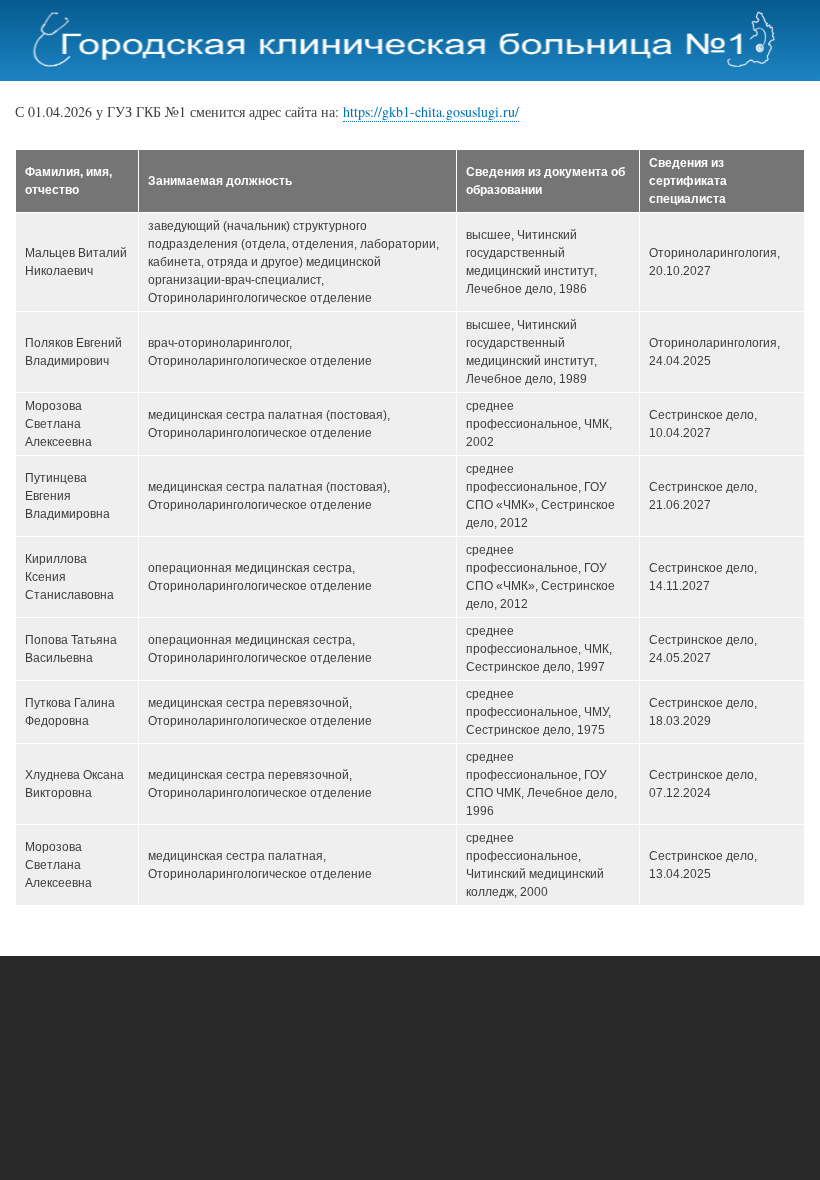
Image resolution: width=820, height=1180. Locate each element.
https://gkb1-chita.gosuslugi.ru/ (431, 111)
